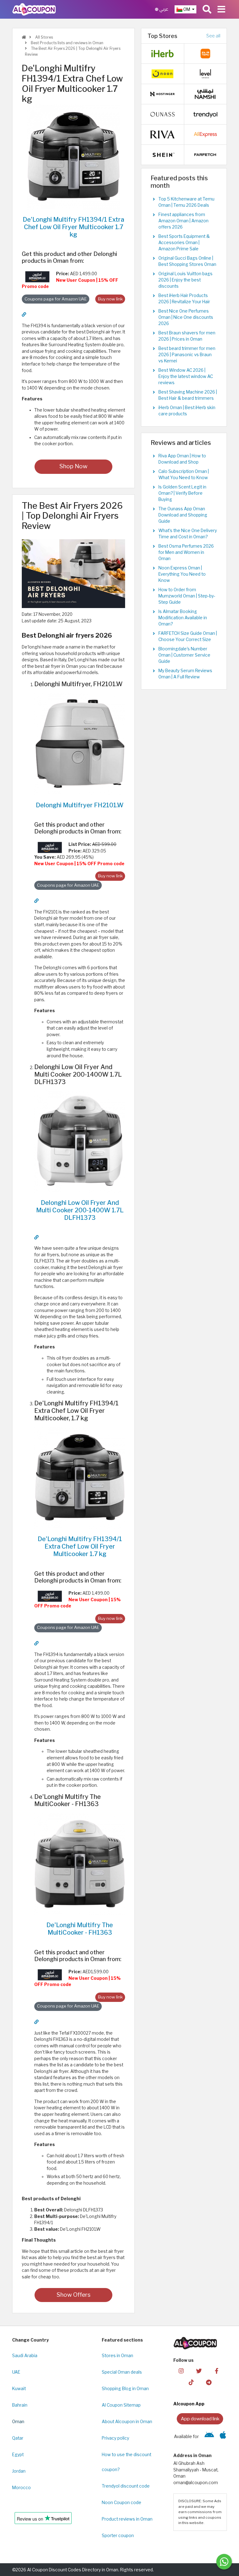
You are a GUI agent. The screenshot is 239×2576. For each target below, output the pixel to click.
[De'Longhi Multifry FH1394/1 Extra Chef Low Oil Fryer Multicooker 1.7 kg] (73, 157)
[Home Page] (34, 9)
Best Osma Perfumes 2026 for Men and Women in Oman (186, 552)
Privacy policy (115, 2438)
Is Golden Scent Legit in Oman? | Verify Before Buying (182, 493)
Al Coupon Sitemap (121, 2405)
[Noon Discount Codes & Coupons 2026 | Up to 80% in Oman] (162, 73)
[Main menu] (221, 9)
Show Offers (74, 2295)
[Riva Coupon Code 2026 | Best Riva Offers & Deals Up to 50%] (162, 134)
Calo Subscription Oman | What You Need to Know (184, 474)
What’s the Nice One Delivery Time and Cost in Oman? (188, 534)
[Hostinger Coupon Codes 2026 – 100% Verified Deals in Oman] (162, 94)
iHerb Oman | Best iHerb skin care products (187, 411)
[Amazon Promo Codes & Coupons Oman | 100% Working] (37, 276)
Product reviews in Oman (127, 2519)
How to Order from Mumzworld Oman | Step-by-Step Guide (187, 596)
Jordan (19, 2471)
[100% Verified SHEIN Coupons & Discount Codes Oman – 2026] (162, 154)
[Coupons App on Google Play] (209, 2437)
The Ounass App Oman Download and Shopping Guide (183, 515)
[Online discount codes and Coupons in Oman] (24, 37)
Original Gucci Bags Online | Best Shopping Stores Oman (187, 261)
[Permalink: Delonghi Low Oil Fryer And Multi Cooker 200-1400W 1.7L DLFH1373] (36, 1237)
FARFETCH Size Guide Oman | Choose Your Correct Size (188, 636)
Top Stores (162, 36)
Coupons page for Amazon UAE (56, 299)
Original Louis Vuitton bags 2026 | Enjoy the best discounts (185, 280)
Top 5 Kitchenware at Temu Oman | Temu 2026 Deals (186, 202)
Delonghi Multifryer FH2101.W (80, 805)
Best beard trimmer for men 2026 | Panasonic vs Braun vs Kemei (187, 355)
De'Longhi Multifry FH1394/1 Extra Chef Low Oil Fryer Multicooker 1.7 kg (73, 227)
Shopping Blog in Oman (125, 2389)
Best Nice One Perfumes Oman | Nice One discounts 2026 (186, 317)
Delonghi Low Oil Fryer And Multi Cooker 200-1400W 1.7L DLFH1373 (80, 1210)
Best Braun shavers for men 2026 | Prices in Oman (187, 336)
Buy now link (110, 299)
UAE (16, 2372)
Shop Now (73, 466)
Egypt (18, 2455)
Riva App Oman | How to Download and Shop (182, 459)
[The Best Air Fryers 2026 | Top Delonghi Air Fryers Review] (73, 573)
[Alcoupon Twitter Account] (199, 2370)
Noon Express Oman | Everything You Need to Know (182, 574)
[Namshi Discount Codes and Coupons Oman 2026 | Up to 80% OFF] (205, 94)
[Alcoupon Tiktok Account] (191, 2382)
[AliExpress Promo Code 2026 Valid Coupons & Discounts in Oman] (205, 134)
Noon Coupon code (122, 2503)
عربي (163, 9)
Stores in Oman (117, 2356)
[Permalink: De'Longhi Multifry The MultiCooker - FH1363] (36, 2022)
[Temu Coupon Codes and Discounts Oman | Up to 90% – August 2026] (205, 53)
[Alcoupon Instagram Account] (181, 2370)
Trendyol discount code (126, 2486)
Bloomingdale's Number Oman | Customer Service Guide (184, 655)
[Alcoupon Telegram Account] (209, 2382)
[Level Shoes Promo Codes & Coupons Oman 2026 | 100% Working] (205, 73)
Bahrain (20, 2405)
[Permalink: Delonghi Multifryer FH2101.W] (36, 901)
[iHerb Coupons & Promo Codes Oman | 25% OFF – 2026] (162, 53)
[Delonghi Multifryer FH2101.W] (80, 743)
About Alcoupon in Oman (127, 2422)
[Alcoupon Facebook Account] (217, 2370)
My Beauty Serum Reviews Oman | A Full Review (185, 674)
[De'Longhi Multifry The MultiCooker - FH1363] (80, 1864)
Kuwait (19, 2389)
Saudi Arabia (25, 2356)
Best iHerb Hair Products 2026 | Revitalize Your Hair (184, 299)
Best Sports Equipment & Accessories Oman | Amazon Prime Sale (184, 243)
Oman (18, 2422)
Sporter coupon (118, 2536)
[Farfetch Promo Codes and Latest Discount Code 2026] (205, 154)
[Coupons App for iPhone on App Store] (223, 2437)
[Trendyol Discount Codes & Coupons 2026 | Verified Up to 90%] (205, 114)
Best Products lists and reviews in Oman (67, 43)
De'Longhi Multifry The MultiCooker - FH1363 (80, 1929)
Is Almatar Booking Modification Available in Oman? (183, 618)
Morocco (21, 2488)
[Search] (207, 9)
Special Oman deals (122, 2372)
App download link (200, 2419)
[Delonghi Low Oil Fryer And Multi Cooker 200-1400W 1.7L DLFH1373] (80, 1141)
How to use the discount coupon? (127, 2462)
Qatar (18, 2438)
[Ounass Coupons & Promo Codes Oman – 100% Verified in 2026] (162, 114)
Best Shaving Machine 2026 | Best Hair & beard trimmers (188, 395)
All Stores (44, 37)
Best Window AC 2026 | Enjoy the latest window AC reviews (186, 376)
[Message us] (224, 2562)
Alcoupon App (189, 2404)
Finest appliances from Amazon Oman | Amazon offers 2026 (183, 221)
